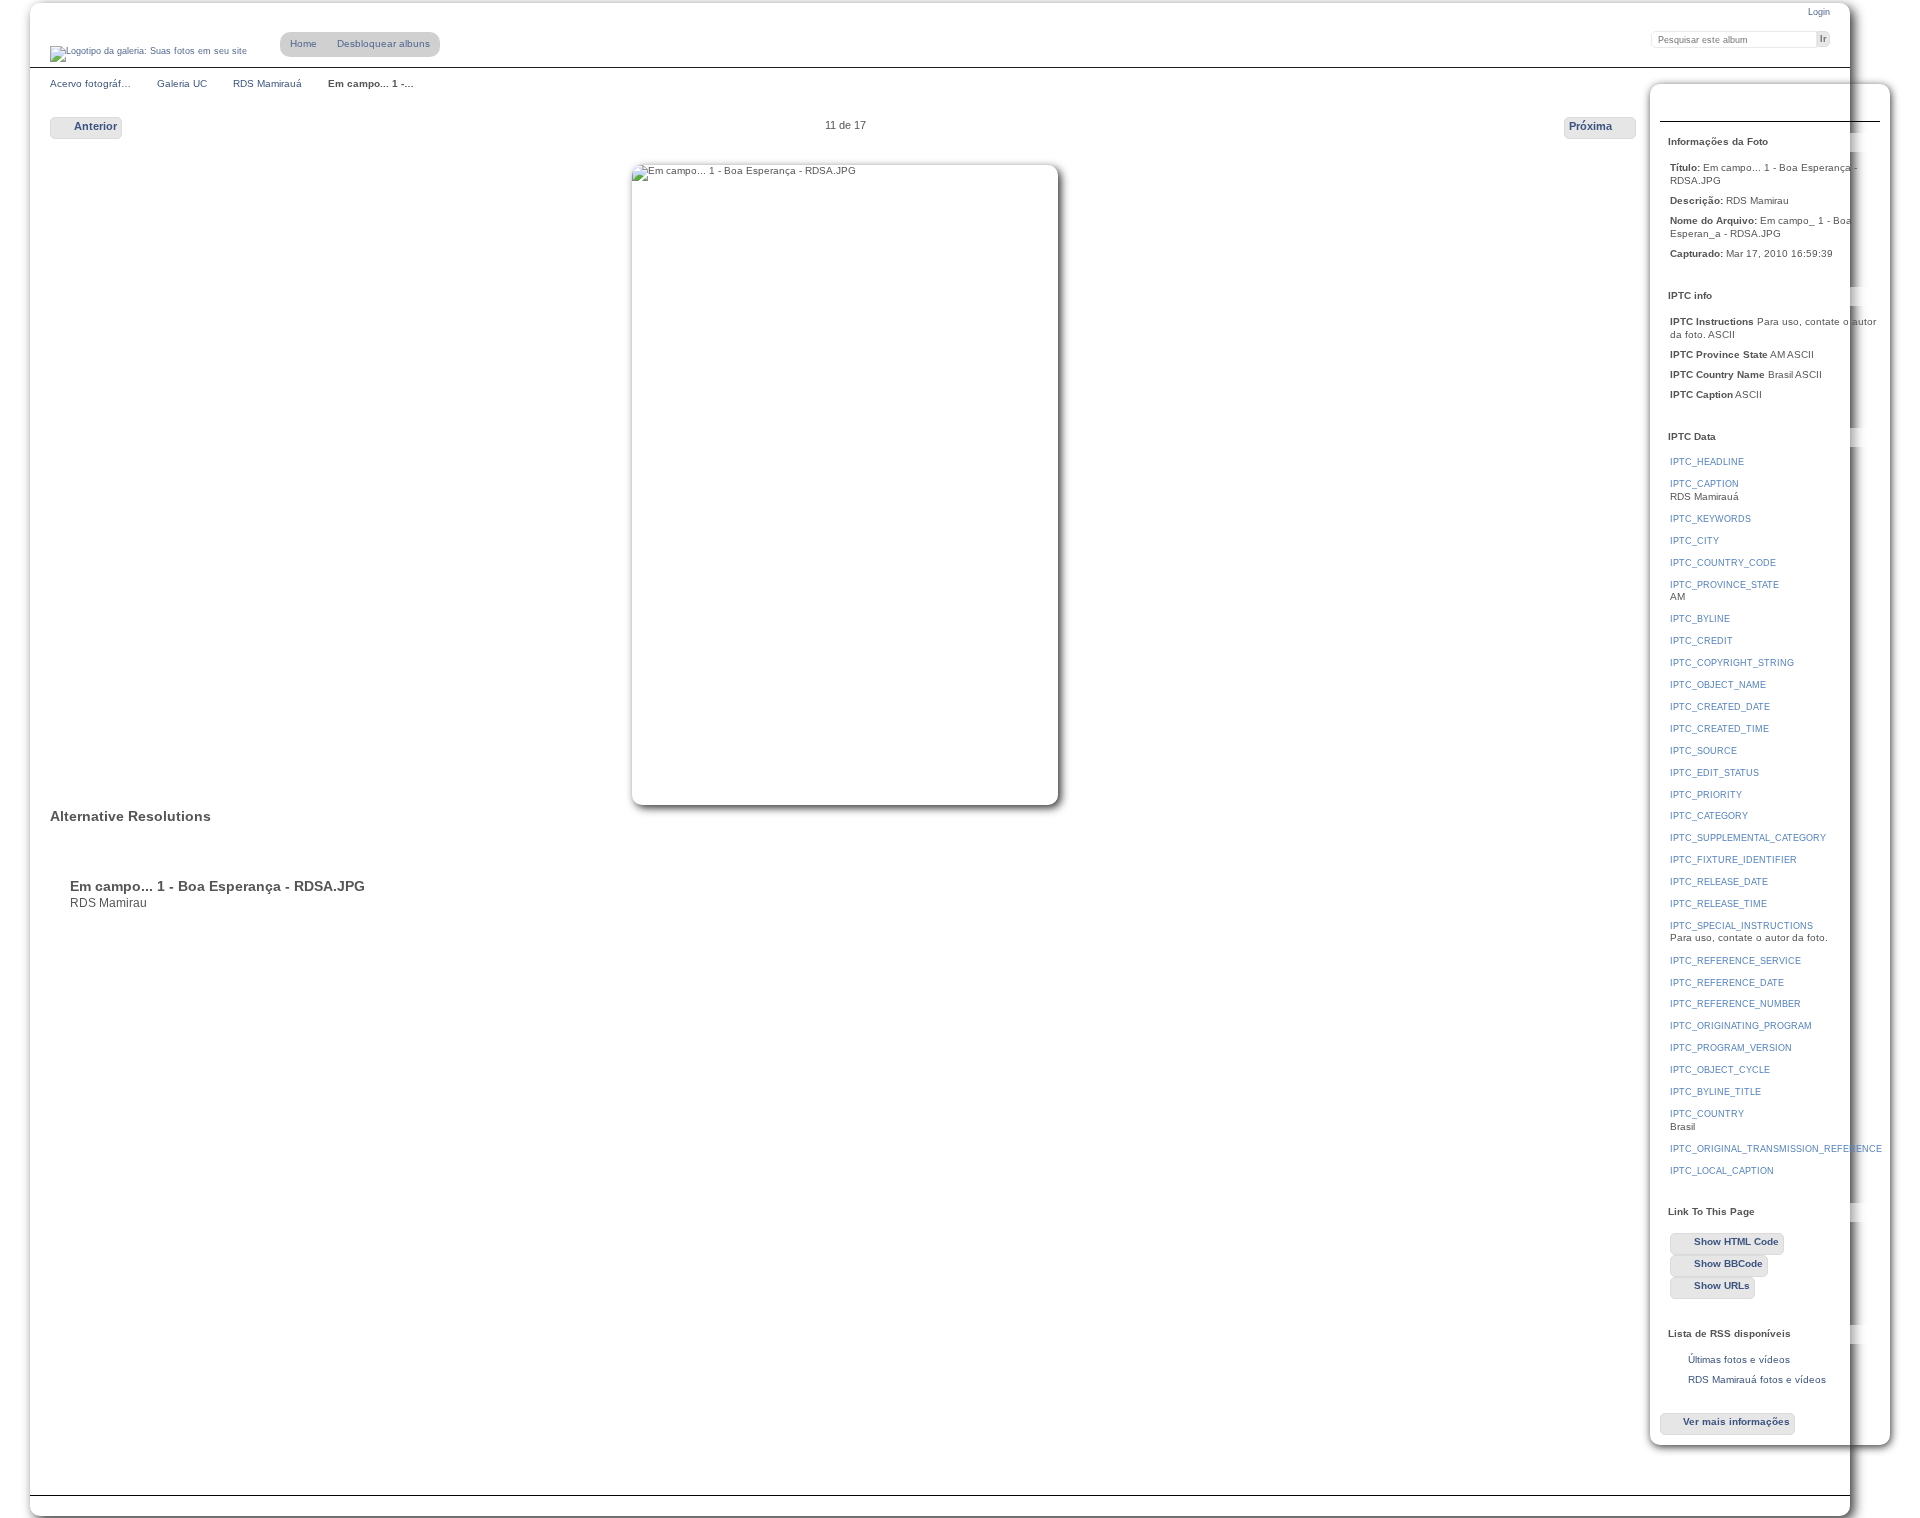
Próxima (1590, 126)
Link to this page (1681, 105)
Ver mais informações (1736, 1421)
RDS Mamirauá (267, 83)
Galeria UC (182, 83)
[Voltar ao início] (148, 54)
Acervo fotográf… (90, 83)
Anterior (95, 126)
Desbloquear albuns (383, 43)
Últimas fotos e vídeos (1739, 1359)
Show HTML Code (1736, 1241)
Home (303, 43)
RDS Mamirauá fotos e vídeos (1757, 1379)
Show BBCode (1728, 1263)
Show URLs (1722, 1285)
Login (1819, 12)
